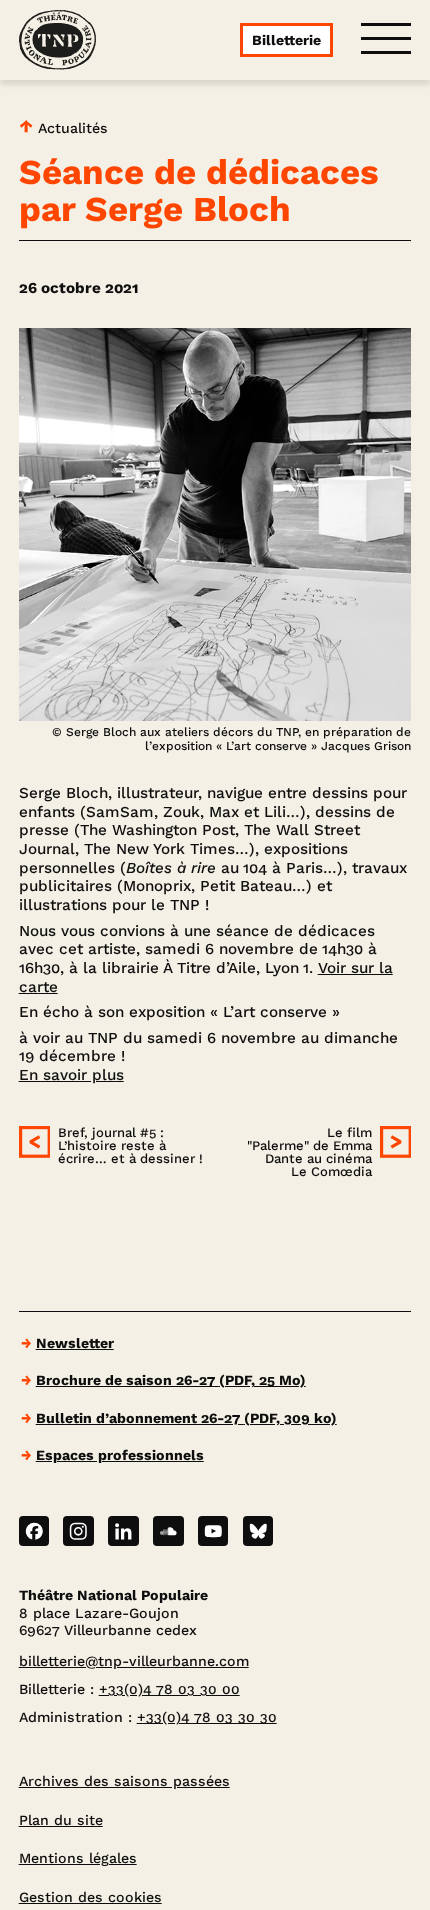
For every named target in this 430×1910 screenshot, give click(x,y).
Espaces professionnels (120, 1455)
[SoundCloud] (168, 1531)
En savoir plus (71, 1075)
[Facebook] (34, 1531)
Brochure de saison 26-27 (171, 1380)
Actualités (70, 128)
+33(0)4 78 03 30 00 (169, 1689)
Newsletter (75, 1343)
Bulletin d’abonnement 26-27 (186, 1418)
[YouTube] (213, 1531)
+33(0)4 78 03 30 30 (207, 1717)
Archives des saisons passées (124, 1781)
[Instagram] (78, 1531)
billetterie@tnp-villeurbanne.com (134, 1661)
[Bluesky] (258, 1531)
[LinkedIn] (123, 1531)
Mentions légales (78, 1858)
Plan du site (61, 1820)
